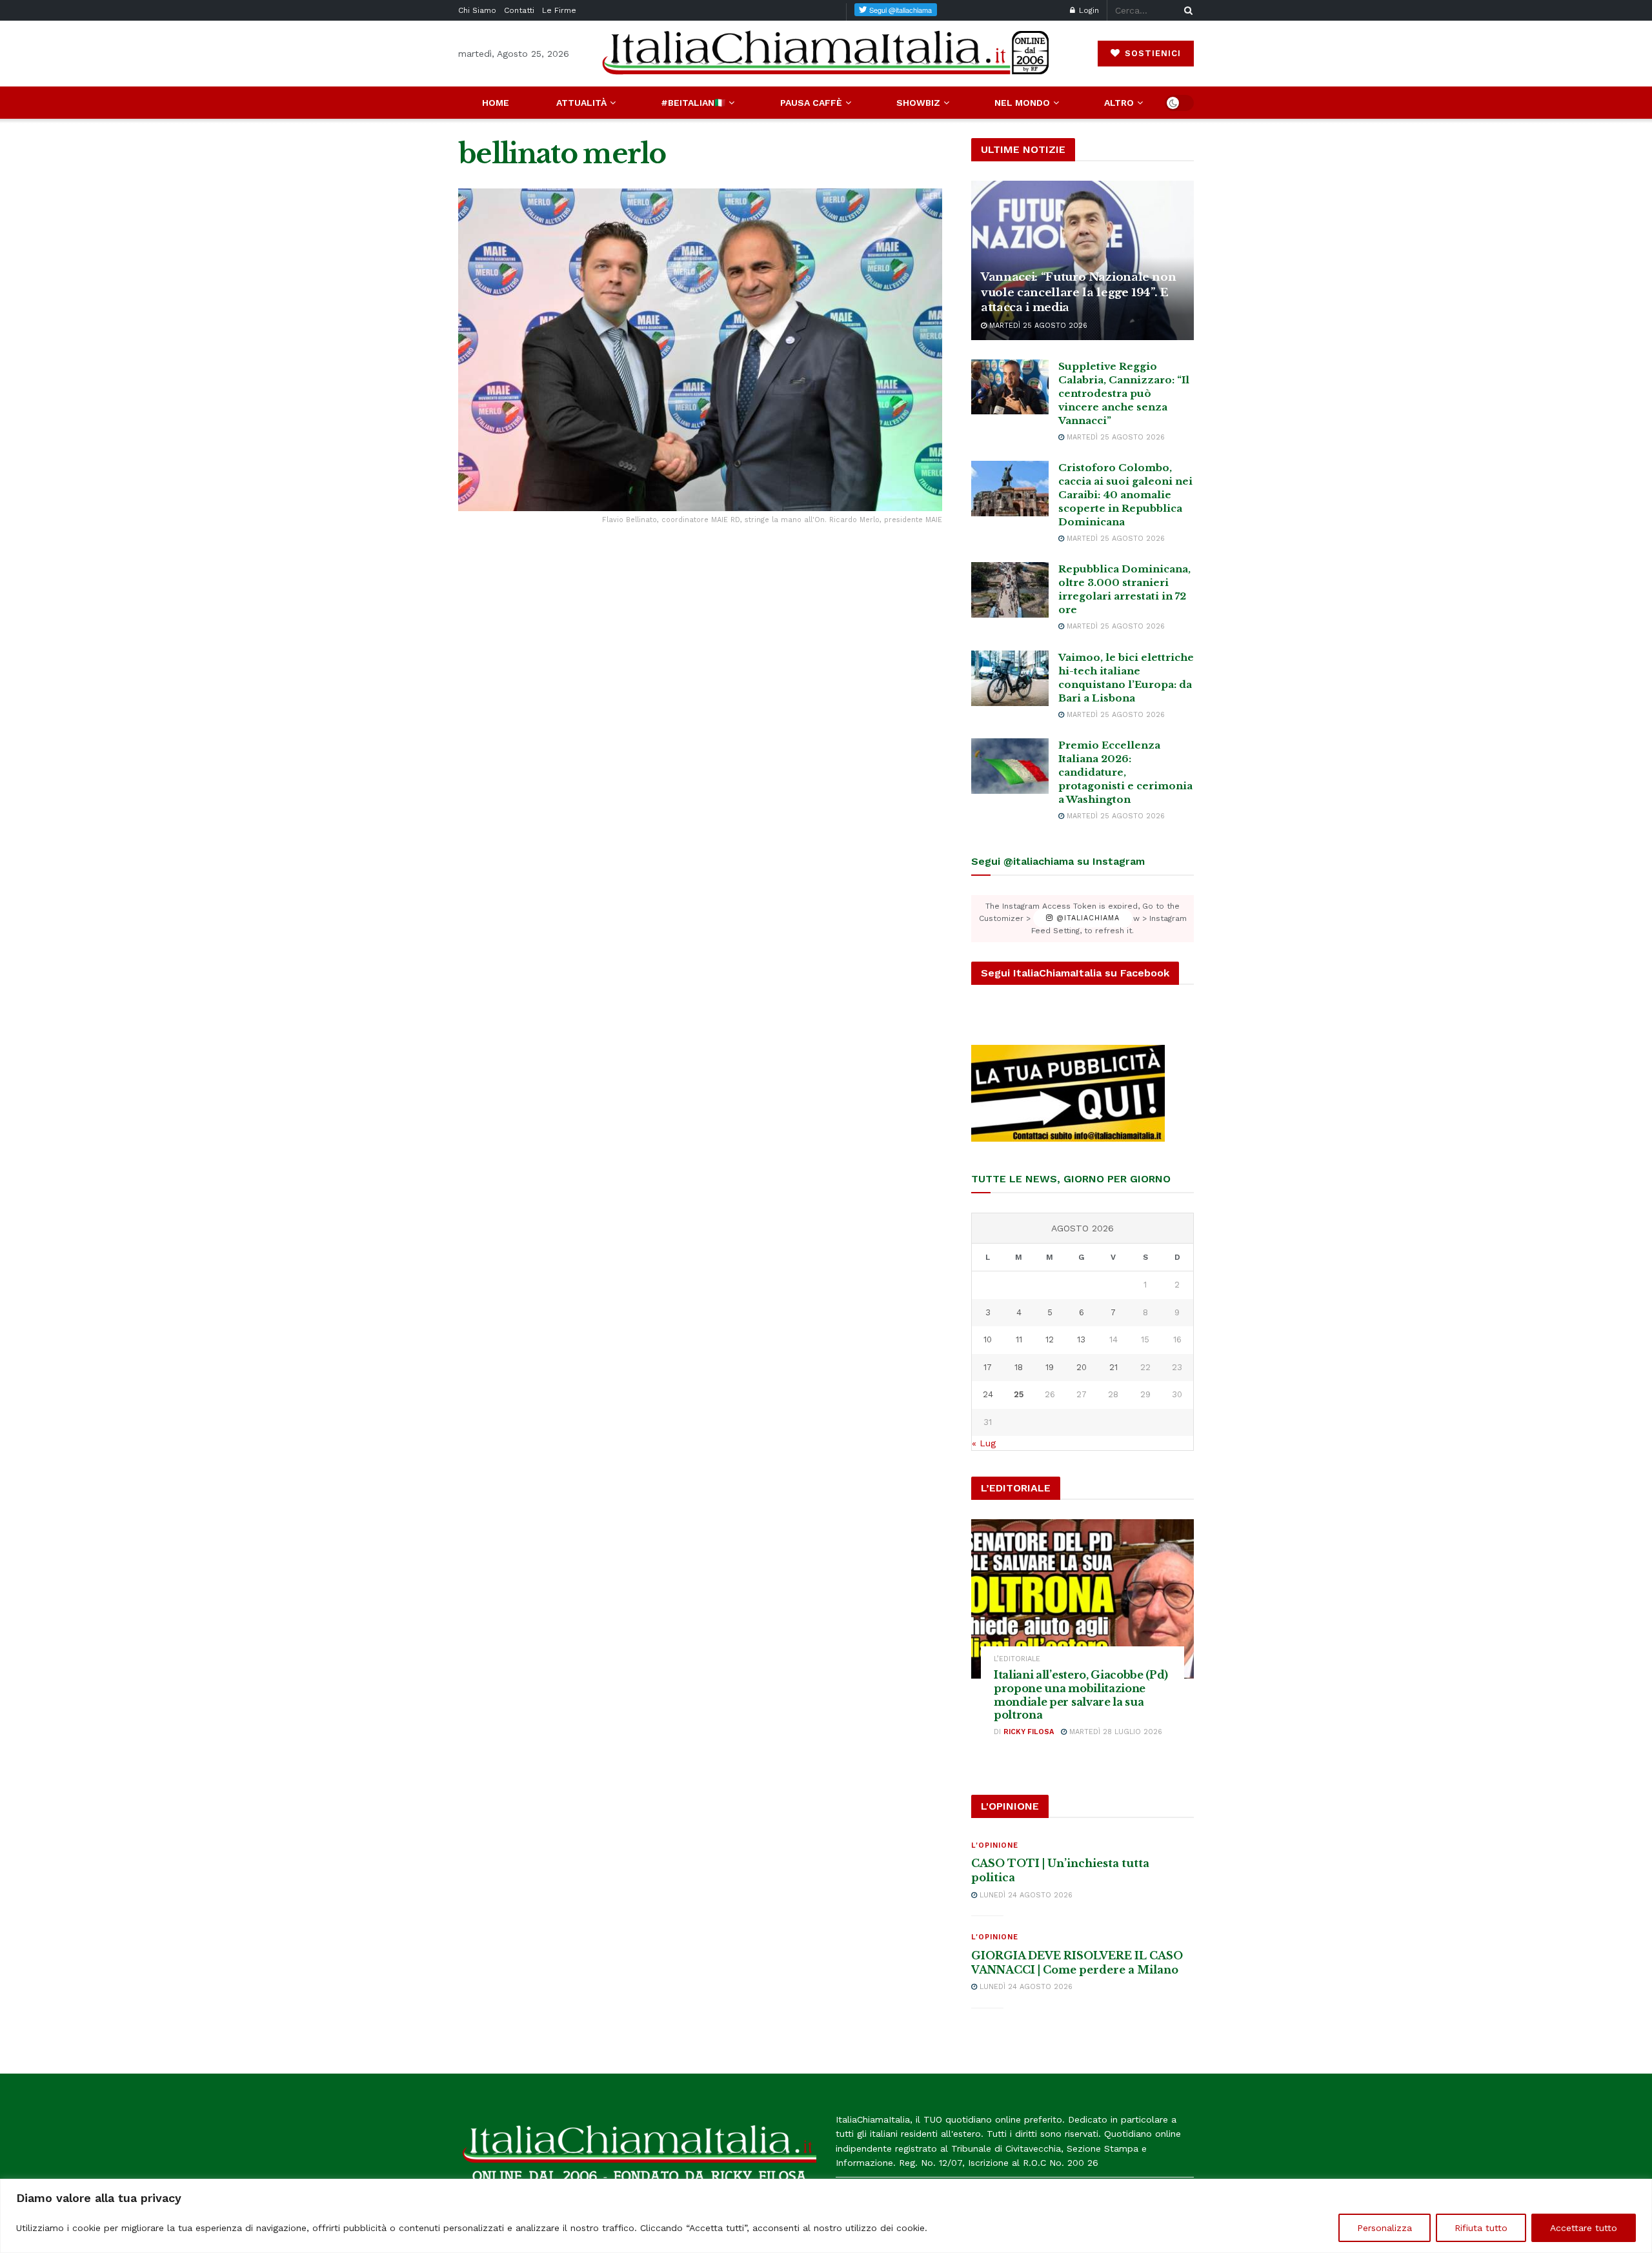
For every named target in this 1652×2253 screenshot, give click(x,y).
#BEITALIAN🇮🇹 (693, 103)
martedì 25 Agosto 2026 (1037, 326)
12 (1050, 1339)
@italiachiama (1086, 919)
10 (988, 1339)
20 (1082, 1367)
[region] (826, 2216)
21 (1113, 1367)
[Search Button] (1186, 10)
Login (1088, 10)
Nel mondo (1022, 103)
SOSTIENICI (1151, 53)
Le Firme (559, 10)
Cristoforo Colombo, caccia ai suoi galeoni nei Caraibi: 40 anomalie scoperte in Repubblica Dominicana (1125, 495)
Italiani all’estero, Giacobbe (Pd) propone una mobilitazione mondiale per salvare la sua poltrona (1081, 1695)
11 (1019, 1339)
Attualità (581, 103)
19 (1050, 1367)
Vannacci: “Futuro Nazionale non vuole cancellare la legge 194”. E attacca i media (1078, 293)
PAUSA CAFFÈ (811, 103)
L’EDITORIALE (1017, 1659)
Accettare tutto (1584, 2228)
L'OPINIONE (995, 1845)
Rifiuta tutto (1481, 2228)
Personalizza (1385, 2228)
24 (988, 1394)
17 (988, 1367)
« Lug (984, 1443)
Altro (1119, 103)
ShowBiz (918, 103)
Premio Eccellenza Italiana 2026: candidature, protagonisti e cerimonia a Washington (1125, 772)
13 (1081, 1339)
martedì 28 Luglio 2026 (1114, 1732)
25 (1019, 1394)
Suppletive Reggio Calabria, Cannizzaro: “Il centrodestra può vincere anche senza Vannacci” (1124, 393)
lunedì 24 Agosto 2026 (1025, 1895)
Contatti (519, 10)
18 (1019, 1367)
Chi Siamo (477, 10)
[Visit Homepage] (826, 53)
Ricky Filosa (1029, 1732)
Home (496, 103)
